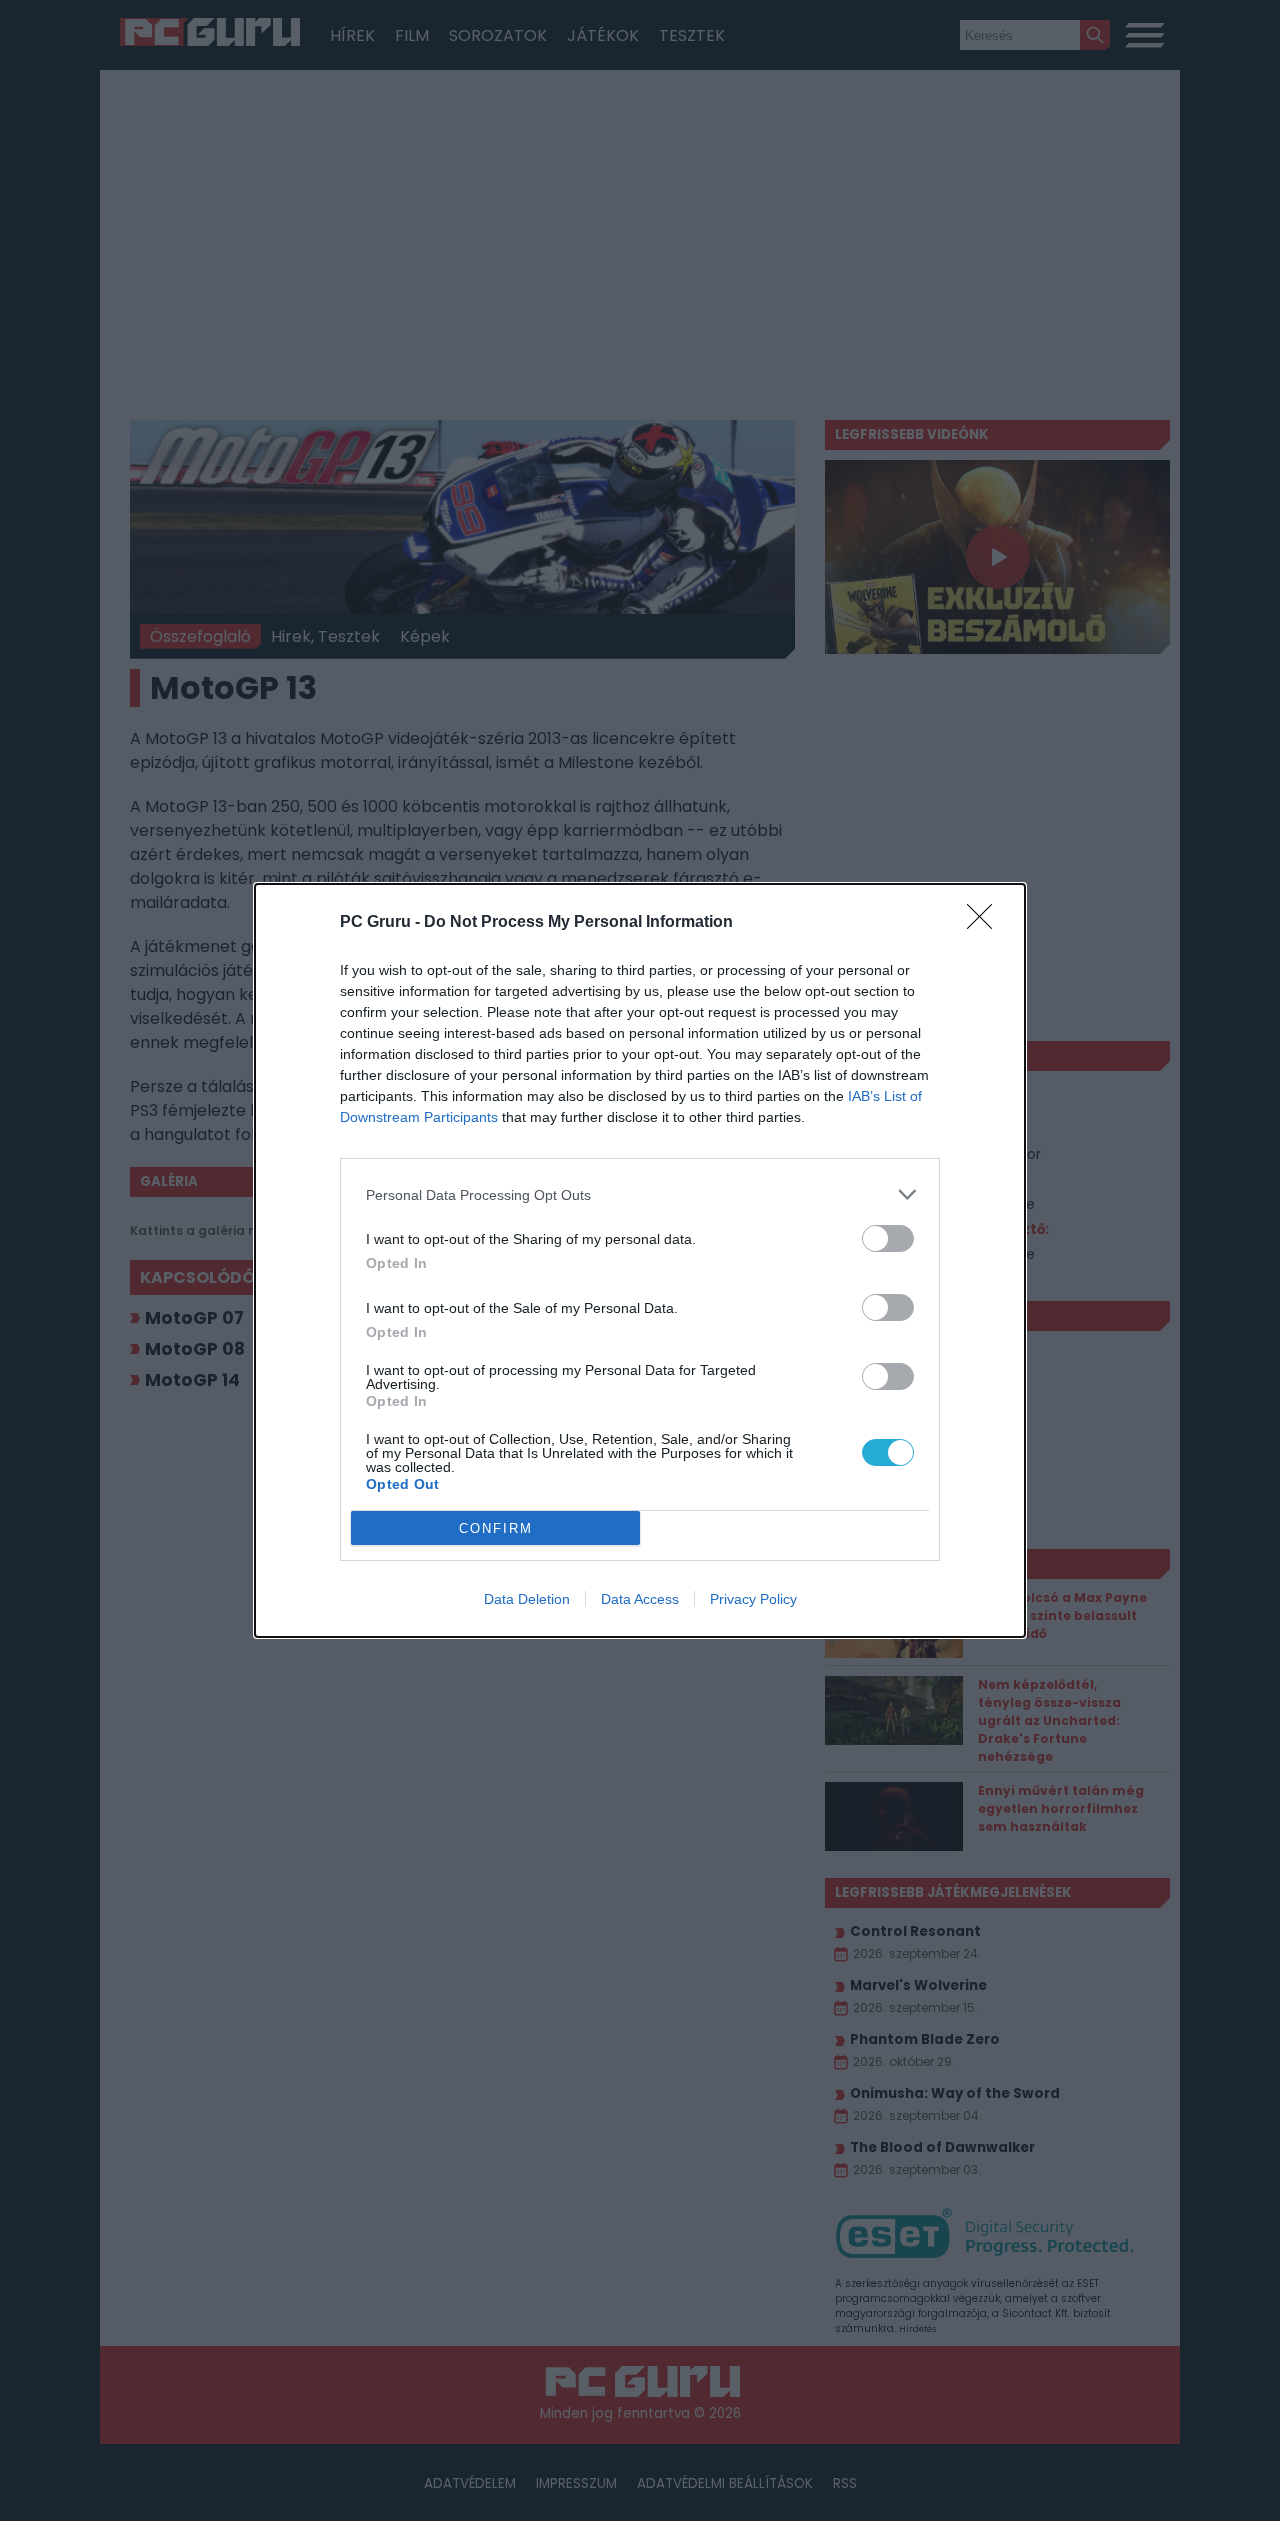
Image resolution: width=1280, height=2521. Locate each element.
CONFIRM (496, 1528)
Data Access (640, 1599)
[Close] (986, 923)
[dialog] (640, 1260)
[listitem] (640, 1194)
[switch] (888, 1238)
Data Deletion (527, 1599)
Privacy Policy (753, 1599)
